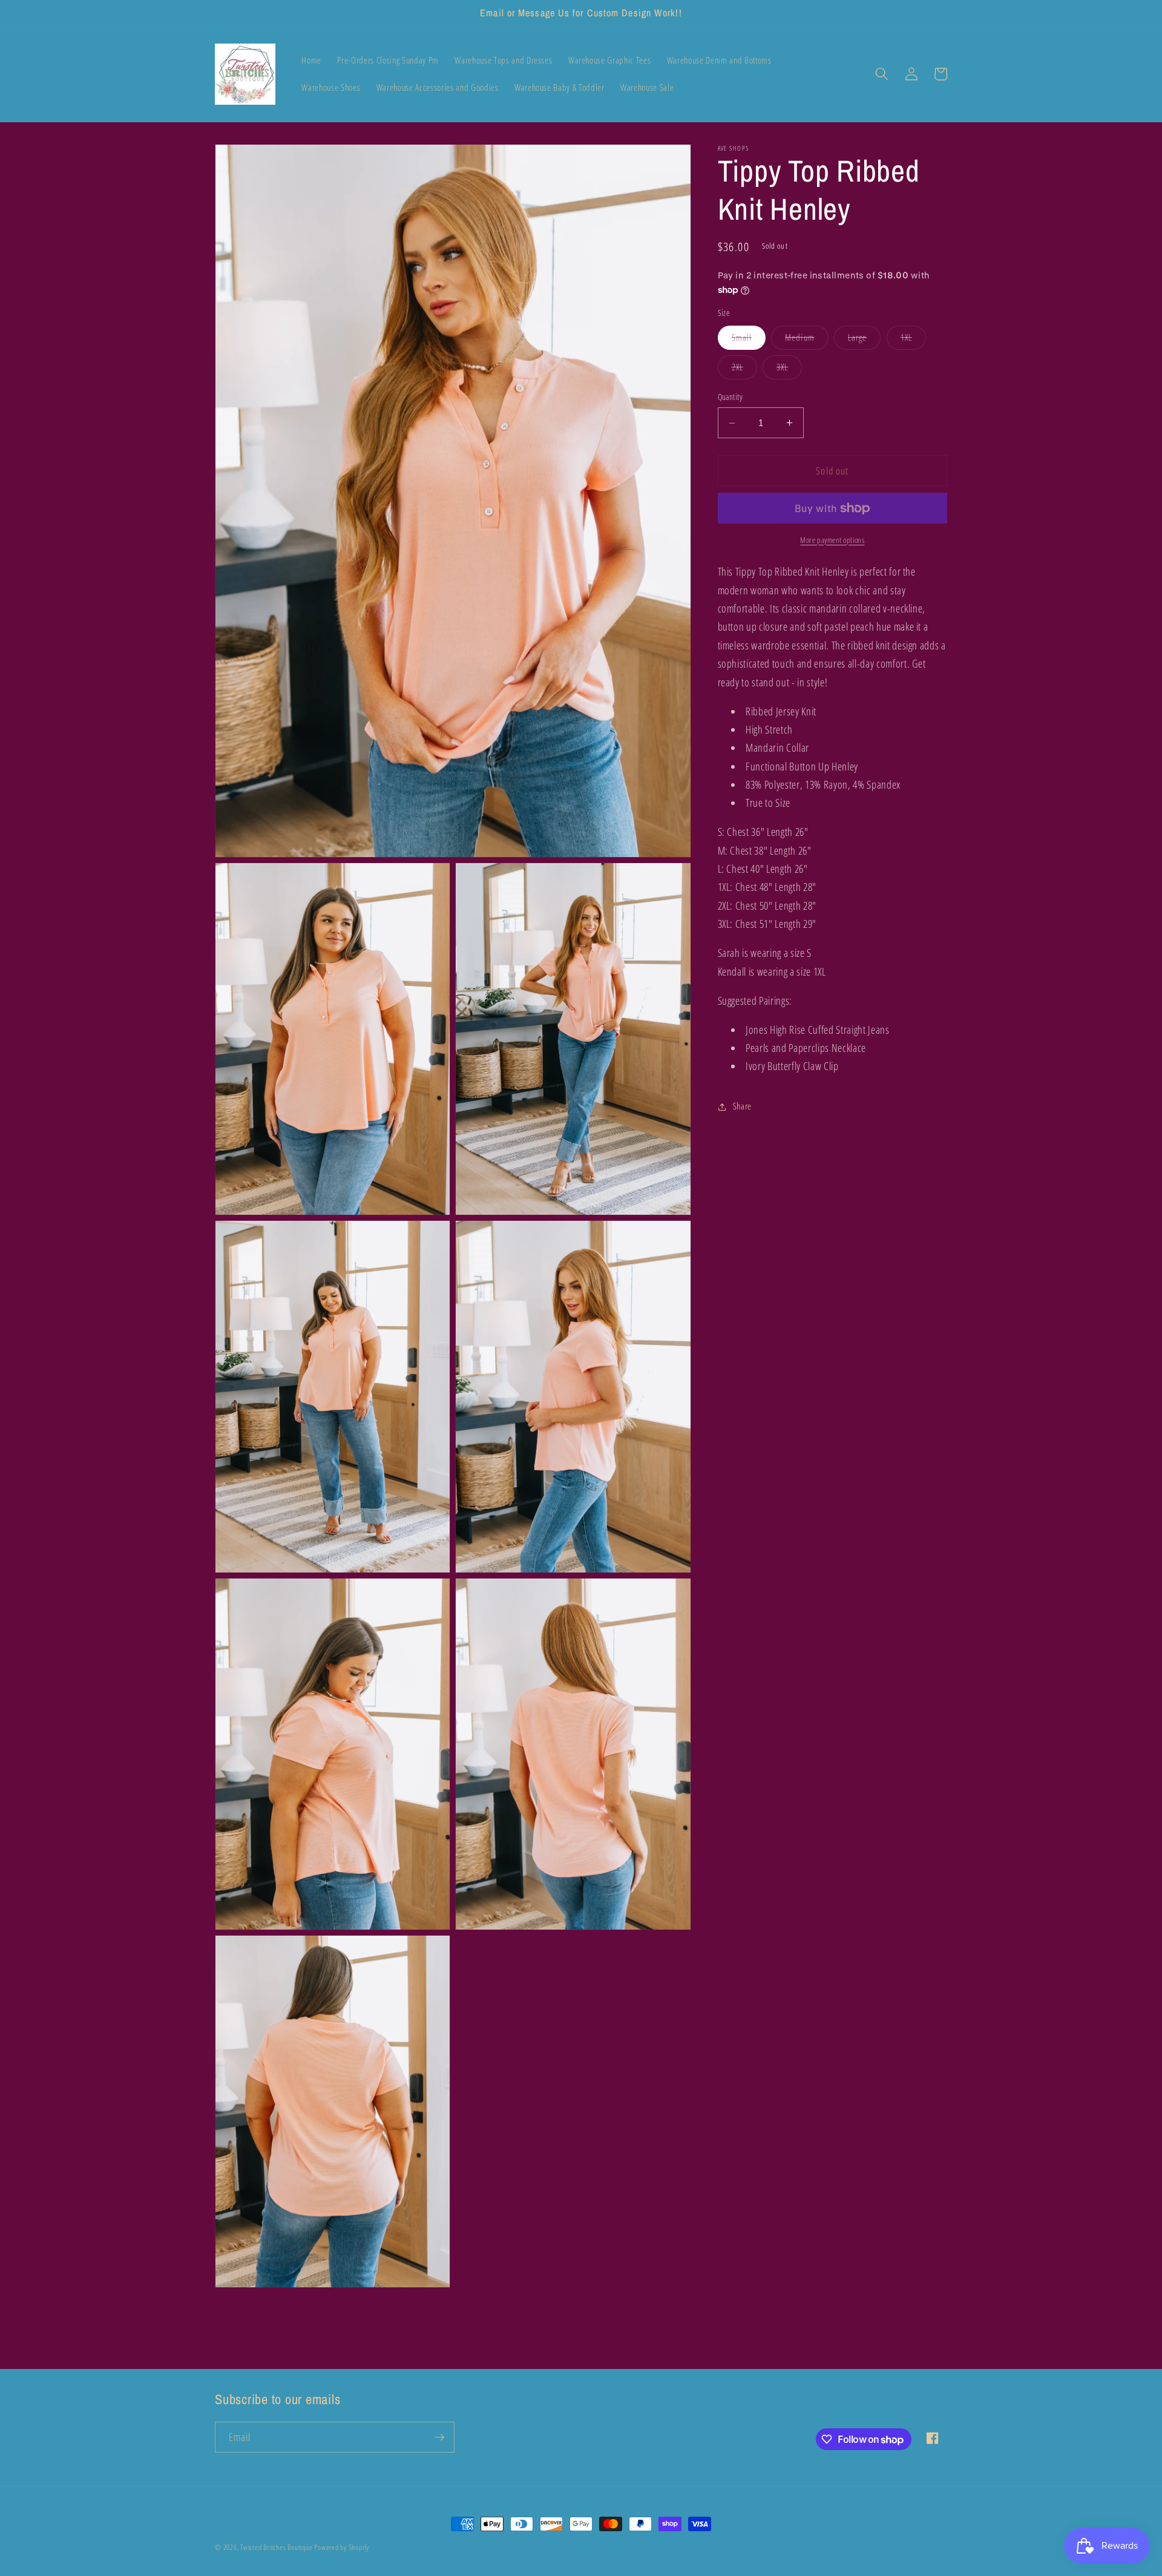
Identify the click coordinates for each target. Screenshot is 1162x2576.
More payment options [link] (832, 540)
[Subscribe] (439, 2437)
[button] (882, 74)
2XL (744, 370)
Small (749, 340)
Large (865, 340)
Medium (807, 340)
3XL (789, 370)
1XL (913, 340)
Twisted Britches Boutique (277, 2547)
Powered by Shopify (342, 2547)
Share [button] (742, 1106)
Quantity (730, 397)
